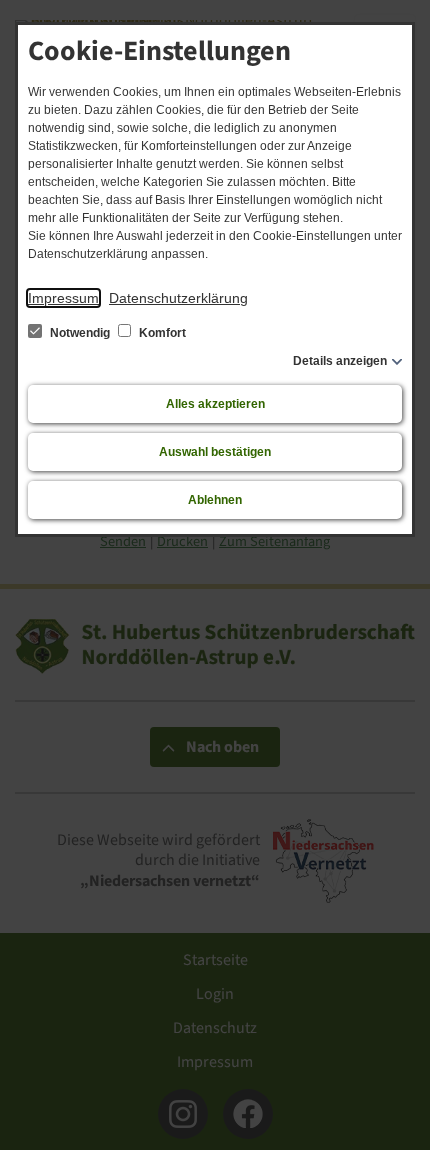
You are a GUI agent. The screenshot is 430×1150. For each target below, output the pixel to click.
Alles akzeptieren (215, 404)
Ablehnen (215, 500)
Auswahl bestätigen (215, 452)
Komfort (161, 333)
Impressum (63, 298)
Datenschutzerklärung (178, 298)
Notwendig (80, 333)
